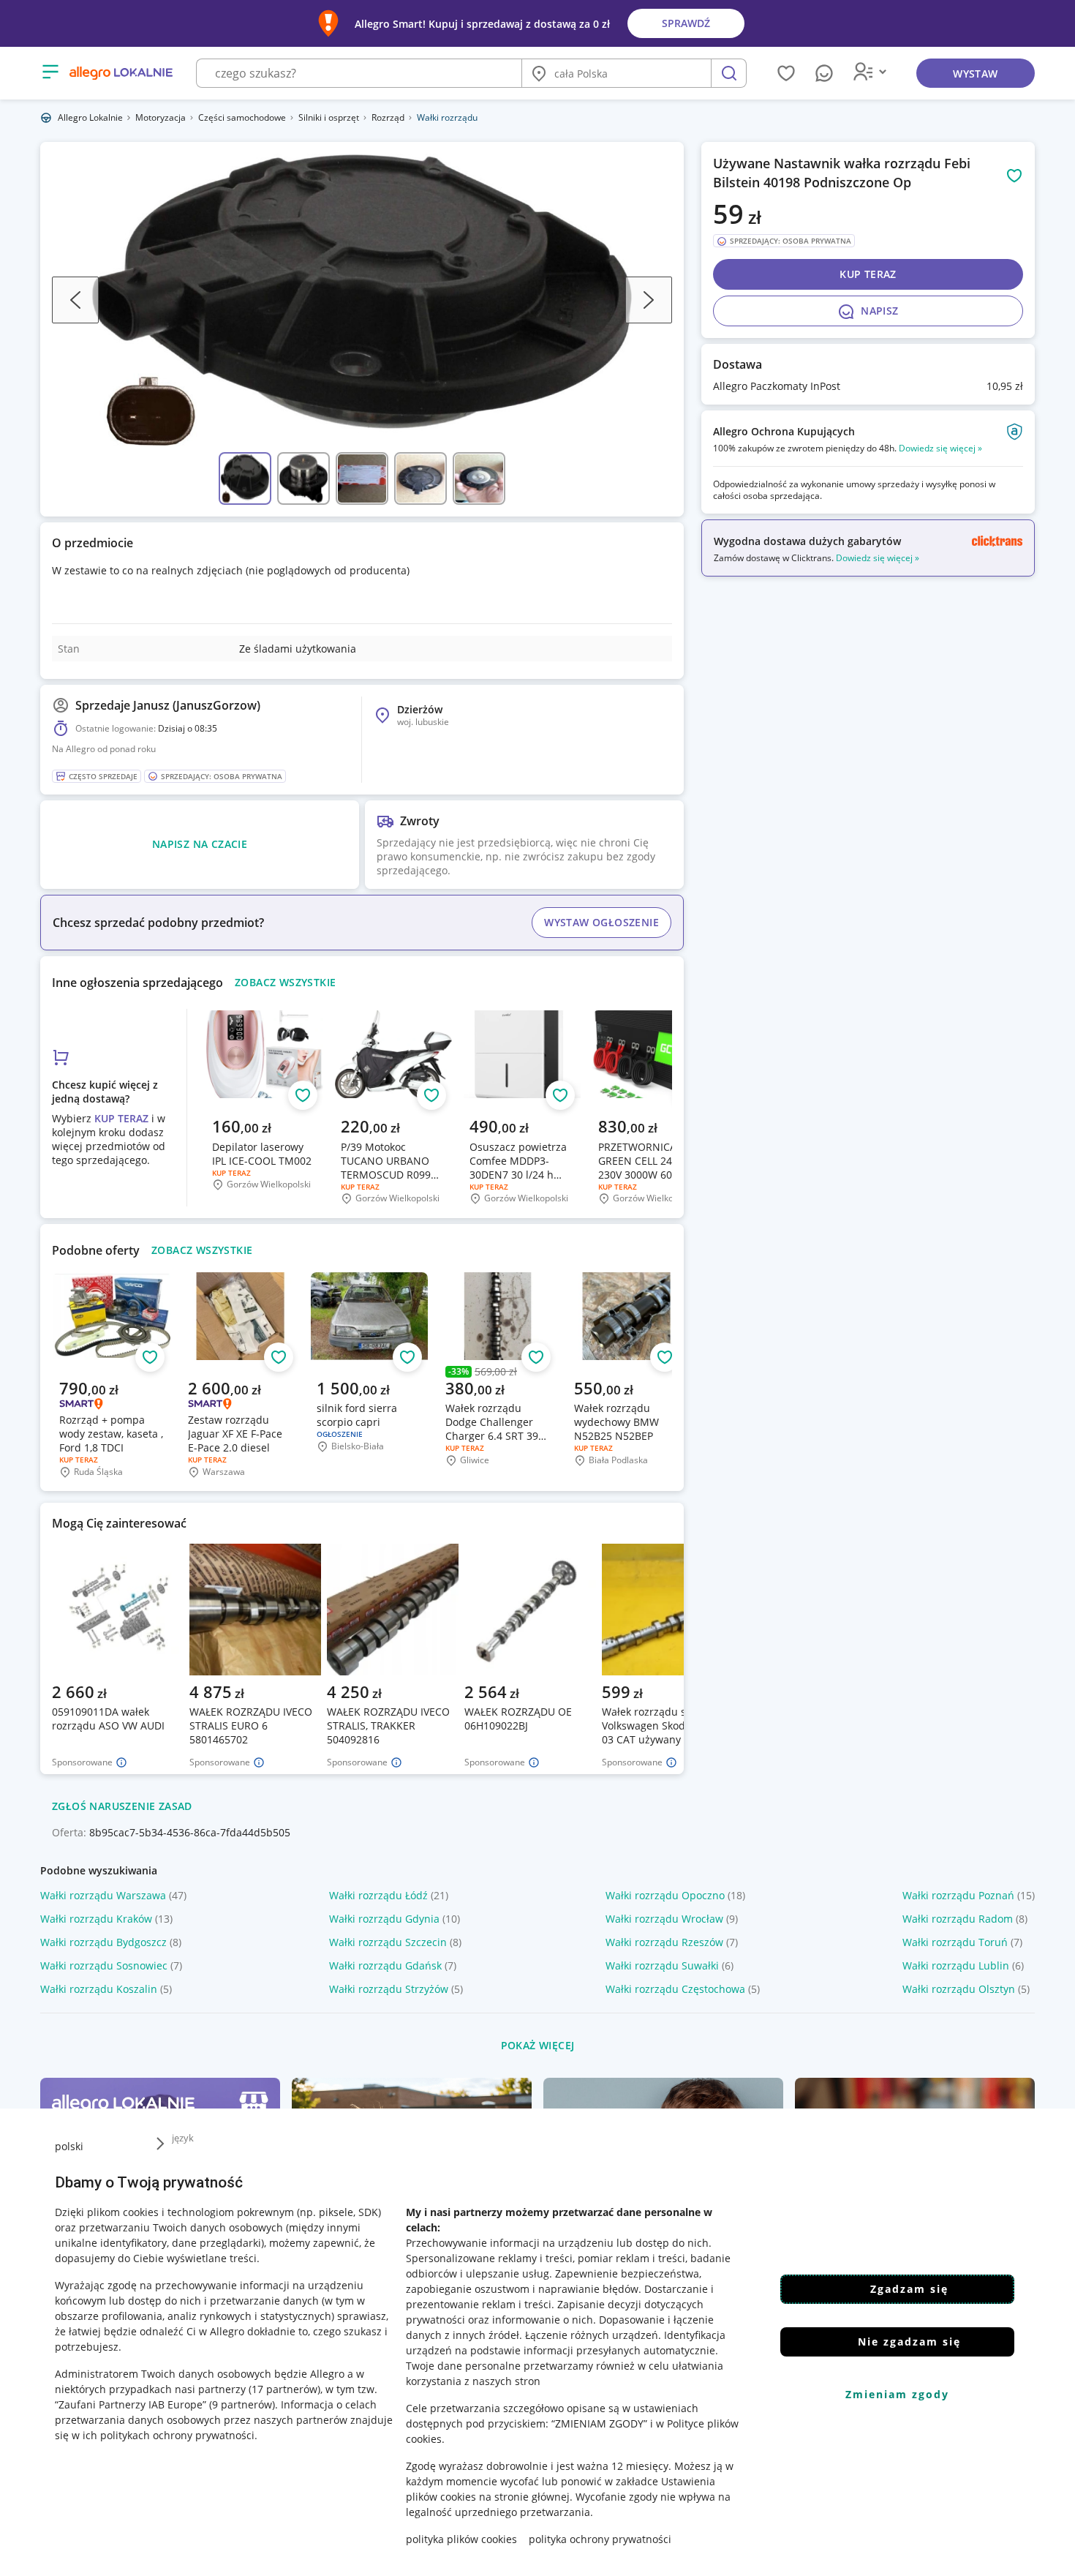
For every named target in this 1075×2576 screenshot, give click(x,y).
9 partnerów (242, 2404)
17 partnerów (284, 2389)
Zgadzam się (909, 2289)
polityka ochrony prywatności (600, 2539)
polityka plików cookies (461, 2539)
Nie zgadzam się (909, 2342)
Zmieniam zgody (897, 2394)
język (183, 2138)
